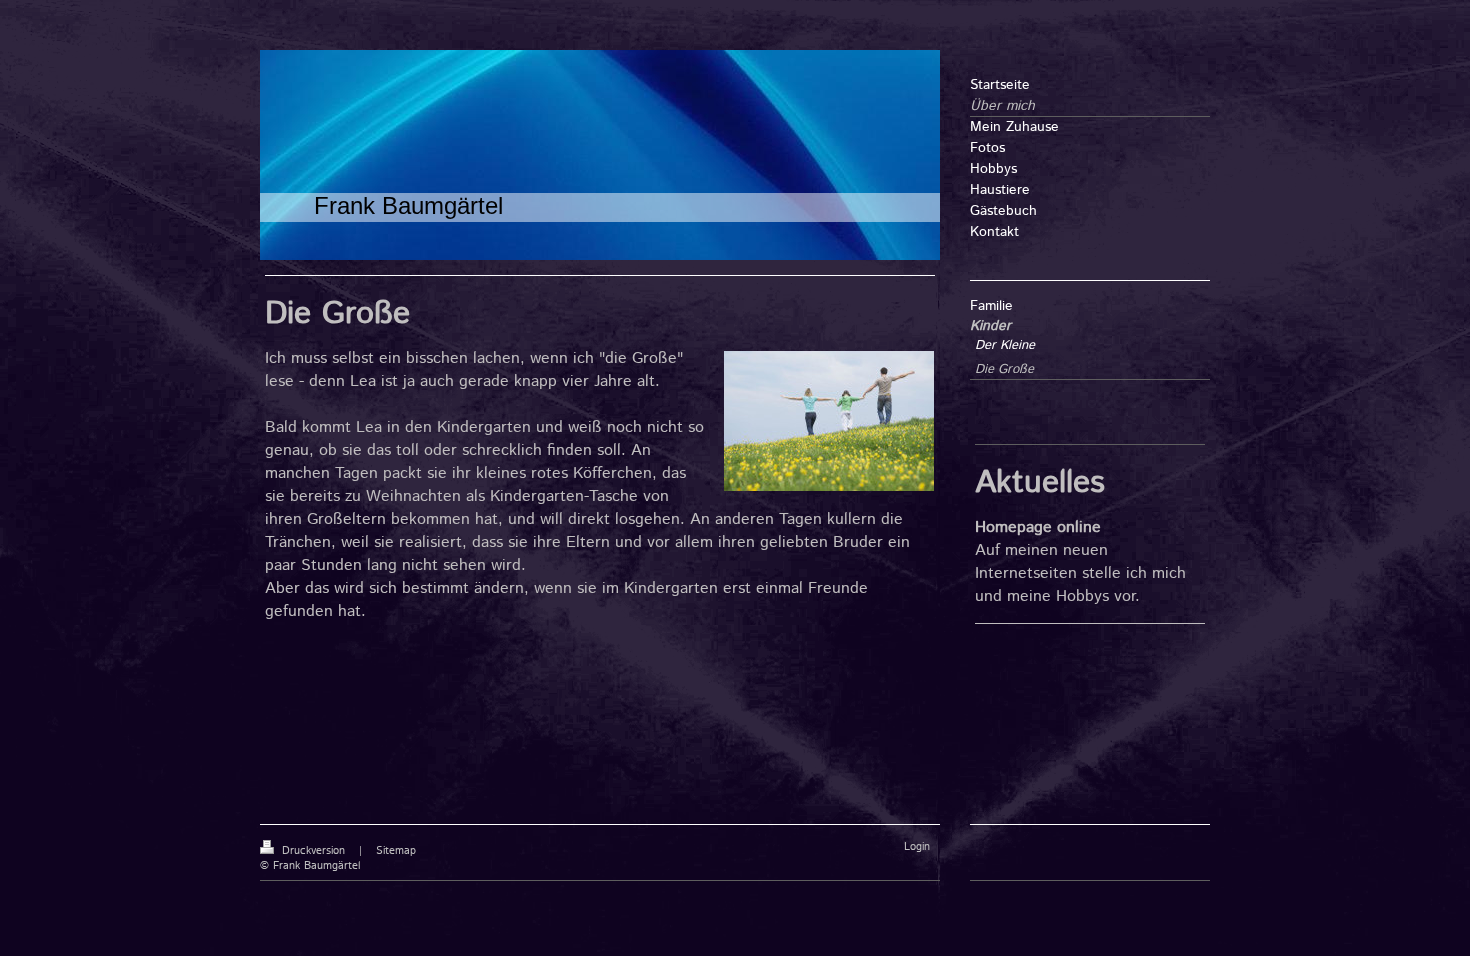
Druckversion (313, 851)
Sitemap (396, 851)
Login (917, 847)
